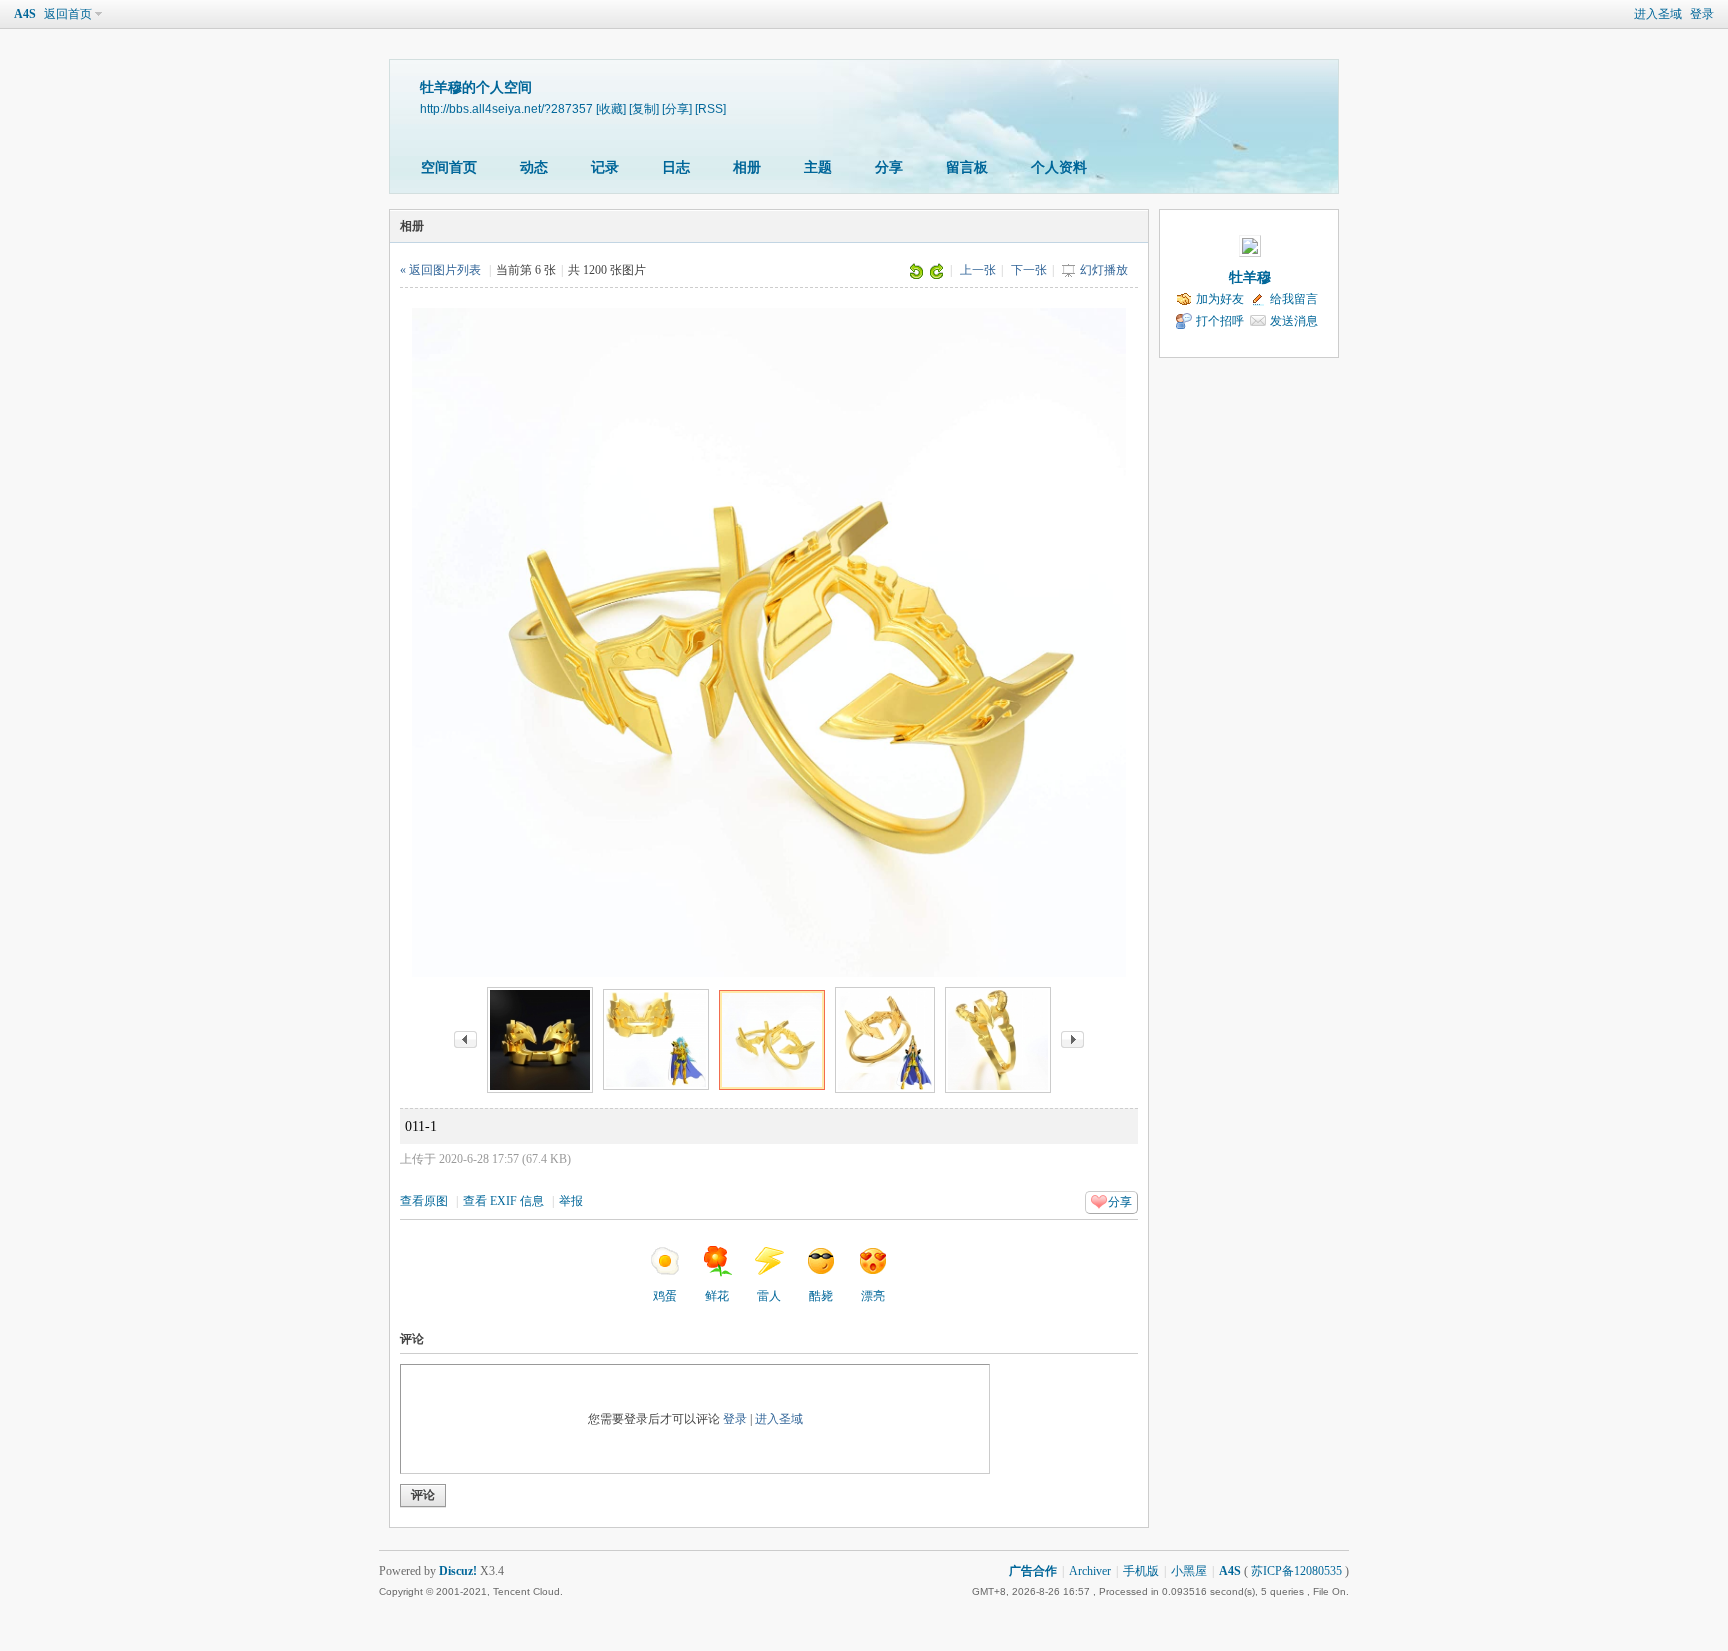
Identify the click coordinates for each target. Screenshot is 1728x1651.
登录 (1702, 14)
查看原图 (424, 1201)
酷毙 (821, 1296)
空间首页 (449, 167)
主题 (818, 167)
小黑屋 (1189, 1571)
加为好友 (1220, 299)
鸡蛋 (665, 1296)
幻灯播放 (1104, 270)
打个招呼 (1220, 321)
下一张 (1029, 270)
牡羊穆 (1250, 277)
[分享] (677, 108)
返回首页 (68, 14)
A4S (25, 14)
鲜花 (717, 1296)
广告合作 (1033, 1571)
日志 (676, 167)
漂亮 (873, 1296)
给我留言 (1294, 299)
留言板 (967, 167)
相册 (747, 167)
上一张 (978, 270)
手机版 (1141, 1571)
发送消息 (1294, 321)
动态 (534, 167)
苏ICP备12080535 (1296, 1571)
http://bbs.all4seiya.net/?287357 (506, 108)
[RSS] (710, 108)
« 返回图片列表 (440, 270)
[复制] (644, 108)
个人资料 (1059, 167)
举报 (571, 1201)
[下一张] (1072, 1039)
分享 (889, 167)
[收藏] (611, 108)
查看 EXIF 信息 (503, 1201)
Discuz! (458, 1571)
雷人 (769, 1296)
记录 (605, 167)
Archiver (1090, 1571)
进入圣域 (1658, 14)
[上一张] (465, 1039)
